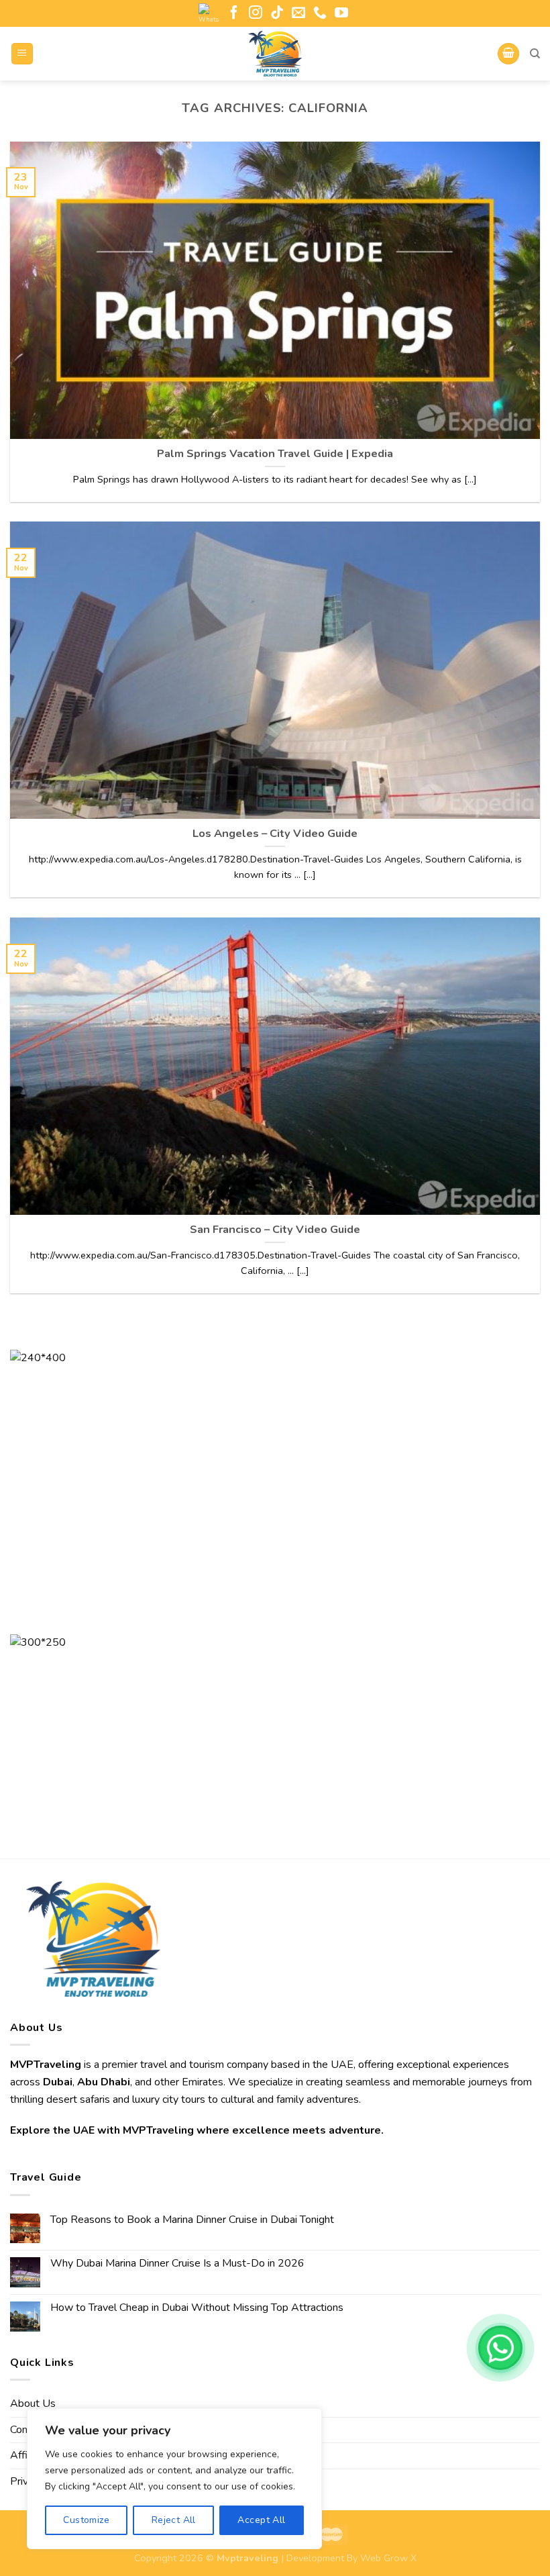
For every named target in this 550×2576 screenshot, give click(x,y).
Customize (86, 2520)
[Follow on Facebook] (234, 13)
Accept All (261, 2520)
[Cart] (508, 54)
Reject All (174, 2520)
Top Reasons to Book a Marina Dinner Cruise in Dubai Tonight (192, 2220)
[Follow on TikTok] (277, 13)
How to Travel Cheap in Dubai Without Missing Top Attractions (197, 2308)
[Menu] (22, 54)
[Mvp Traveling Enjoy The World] (275, 54)
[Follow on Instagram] (256, 13)
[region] (174, 2479)
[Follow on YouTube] (341, 13)
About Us (33, 2404)
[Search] (535, 54)
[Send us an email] (298, 13)
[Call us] (320, 13)
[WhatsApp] (500, 2348)
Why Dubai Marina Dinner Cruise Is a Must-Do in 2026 (177, 2264)
